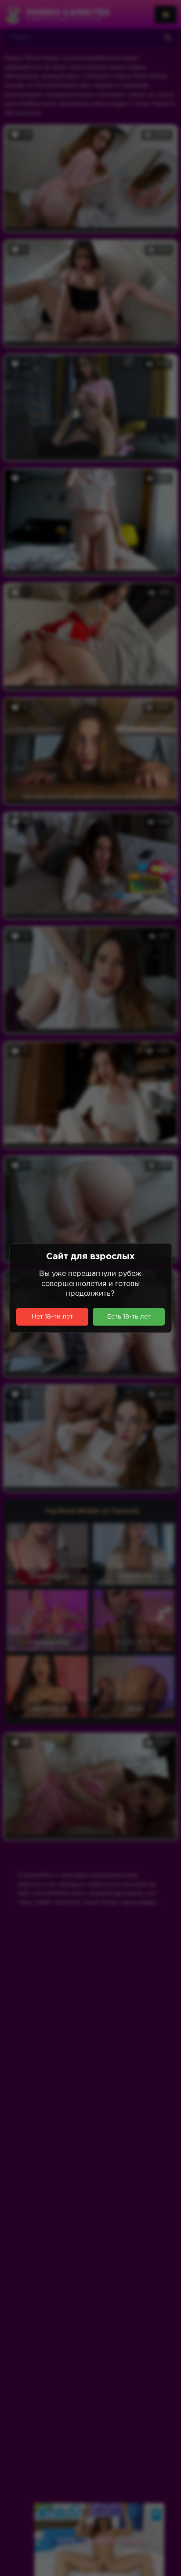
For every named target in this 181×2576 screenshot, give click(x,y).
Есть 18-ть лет (129, 1317)
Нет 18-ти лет (52, 1317)
